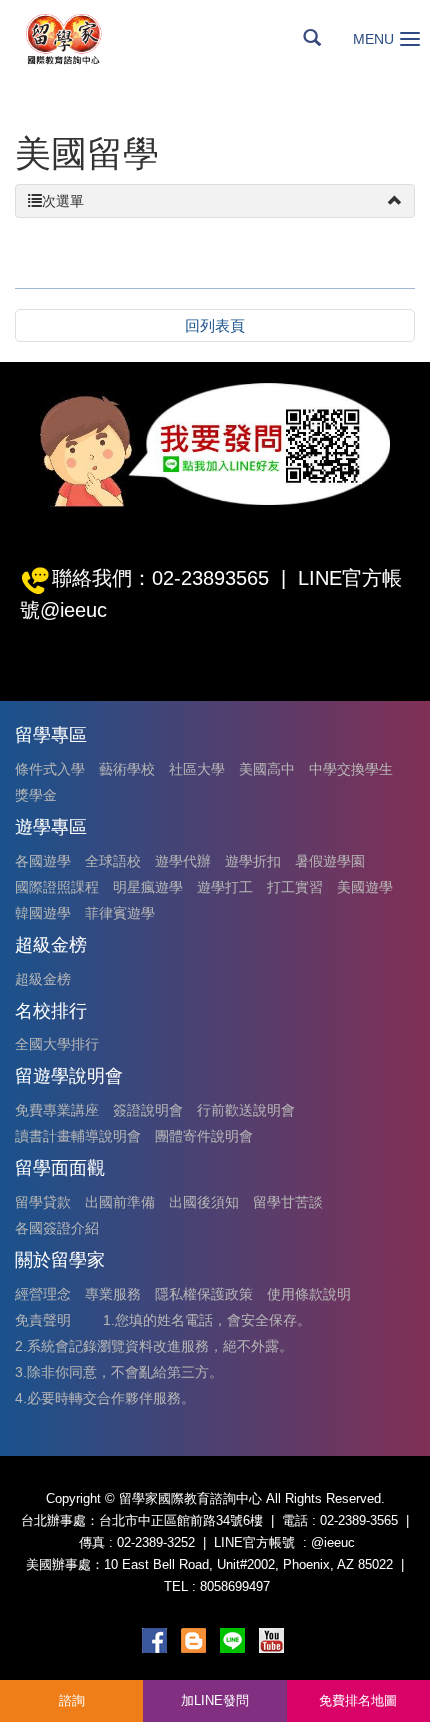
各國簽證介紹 (57, 1228)
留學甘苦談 (288, 1202)
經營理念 (43, 1294)
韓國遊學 (43, 913)
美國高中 (267, 769)
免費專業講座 (57, 1110)
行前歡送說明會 (246, 1110)
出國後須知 (204, 1202)
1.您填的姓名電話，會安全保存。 (207, 1320)
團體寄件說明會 (204, 1136)
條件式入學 (50, 769)
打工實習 (295, 887)
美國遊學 (365, 887)
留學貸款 (43, 1202)
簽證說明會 (148, 1110)
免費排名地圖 (358, 1700)
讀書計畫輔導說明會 (78, 1136)
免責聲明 (43, 1320)
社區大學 (197, 769)
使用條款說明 (309, 1294)
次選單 (63, 201)
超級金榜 (43, 979)
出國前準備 (120, 1202)
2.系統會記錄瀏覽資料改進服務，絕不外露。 (154, 1346)
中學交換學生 (351, 769)
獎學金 (36, 795)
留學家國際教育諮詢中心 (86, 39)
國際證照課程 (57, 887)
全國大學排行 (57, 1044)
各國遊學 (43, 861)
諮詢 (72, 1700)
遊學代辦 (183, 861)
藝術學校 (127, 769)
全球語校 (113, 861)
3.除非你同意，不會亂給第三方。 (119, 1372)
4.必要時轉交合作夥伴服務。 (105, 1398)
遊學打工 (225, 887)
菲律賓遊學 (120, 913)
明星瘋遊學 (148, 887)
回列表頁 (215, 325)
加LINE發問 (215, 1700)
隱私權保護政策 (204, 1294)
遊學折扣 (253, 861)
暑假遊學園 (330, 861)
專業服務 (113, 1294)
